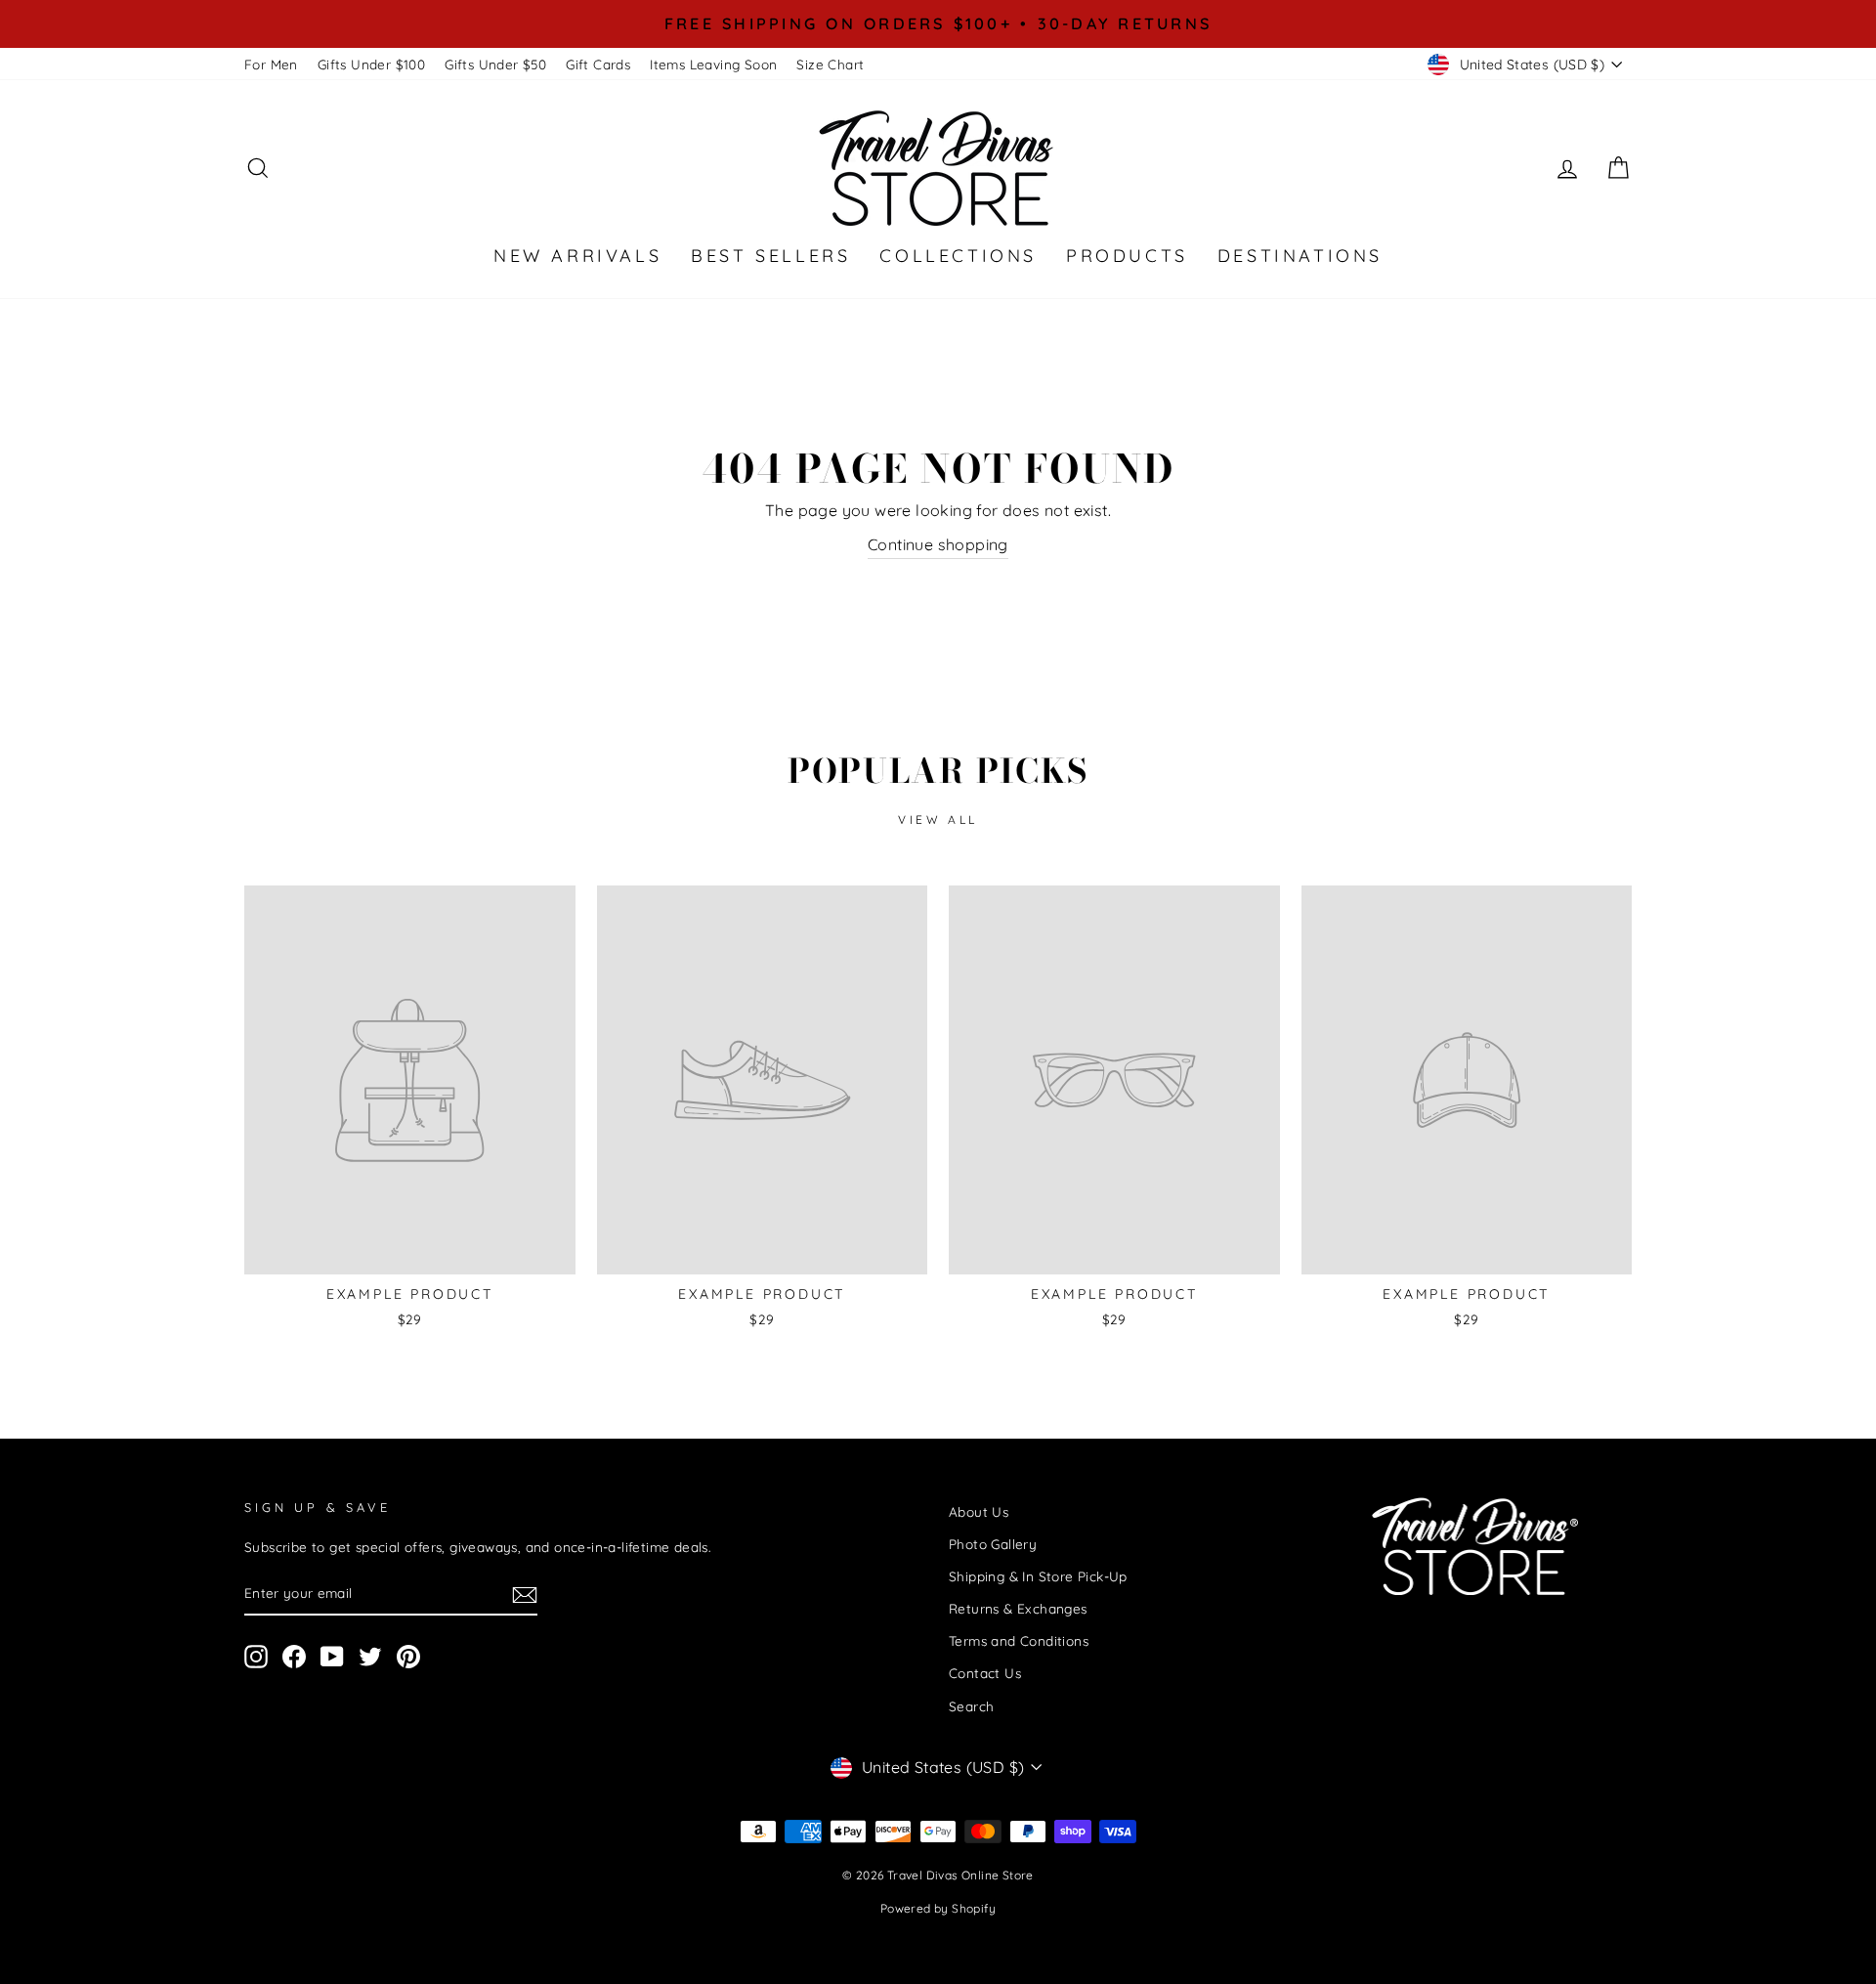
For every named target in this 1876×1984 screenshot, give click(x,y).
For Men (271, 64)
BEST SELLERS (770, 256)
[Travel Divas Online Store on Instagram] (256, 1657)
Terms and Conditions (1019, 1640)
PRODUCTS (1127, 256)
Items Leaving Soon (713, 64)
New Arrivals (577, 256)
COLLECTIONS (958, 256)
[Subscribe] (525, 1594)
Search (971, 1706)
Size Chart (830, 64)
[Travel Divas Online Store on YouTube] (332, 1657)
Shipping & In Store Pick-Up (1038, 1576)
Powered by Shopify (938, 1908)
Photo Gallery (993, 1544)
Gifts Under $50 (495, 64)
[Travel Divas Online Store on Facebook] (294, 1657)
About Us (979, 1511)
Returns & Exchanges (1018, 1608)
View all (938, 819)
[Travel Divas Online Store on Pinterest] (408, 1657)
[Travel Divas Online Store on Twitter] (370, 1657)
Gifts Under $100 (371, 64)
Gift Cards (598, 64)
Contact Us (985, 1673)
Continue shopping (938, 544)
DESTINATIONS (1300, 256)
